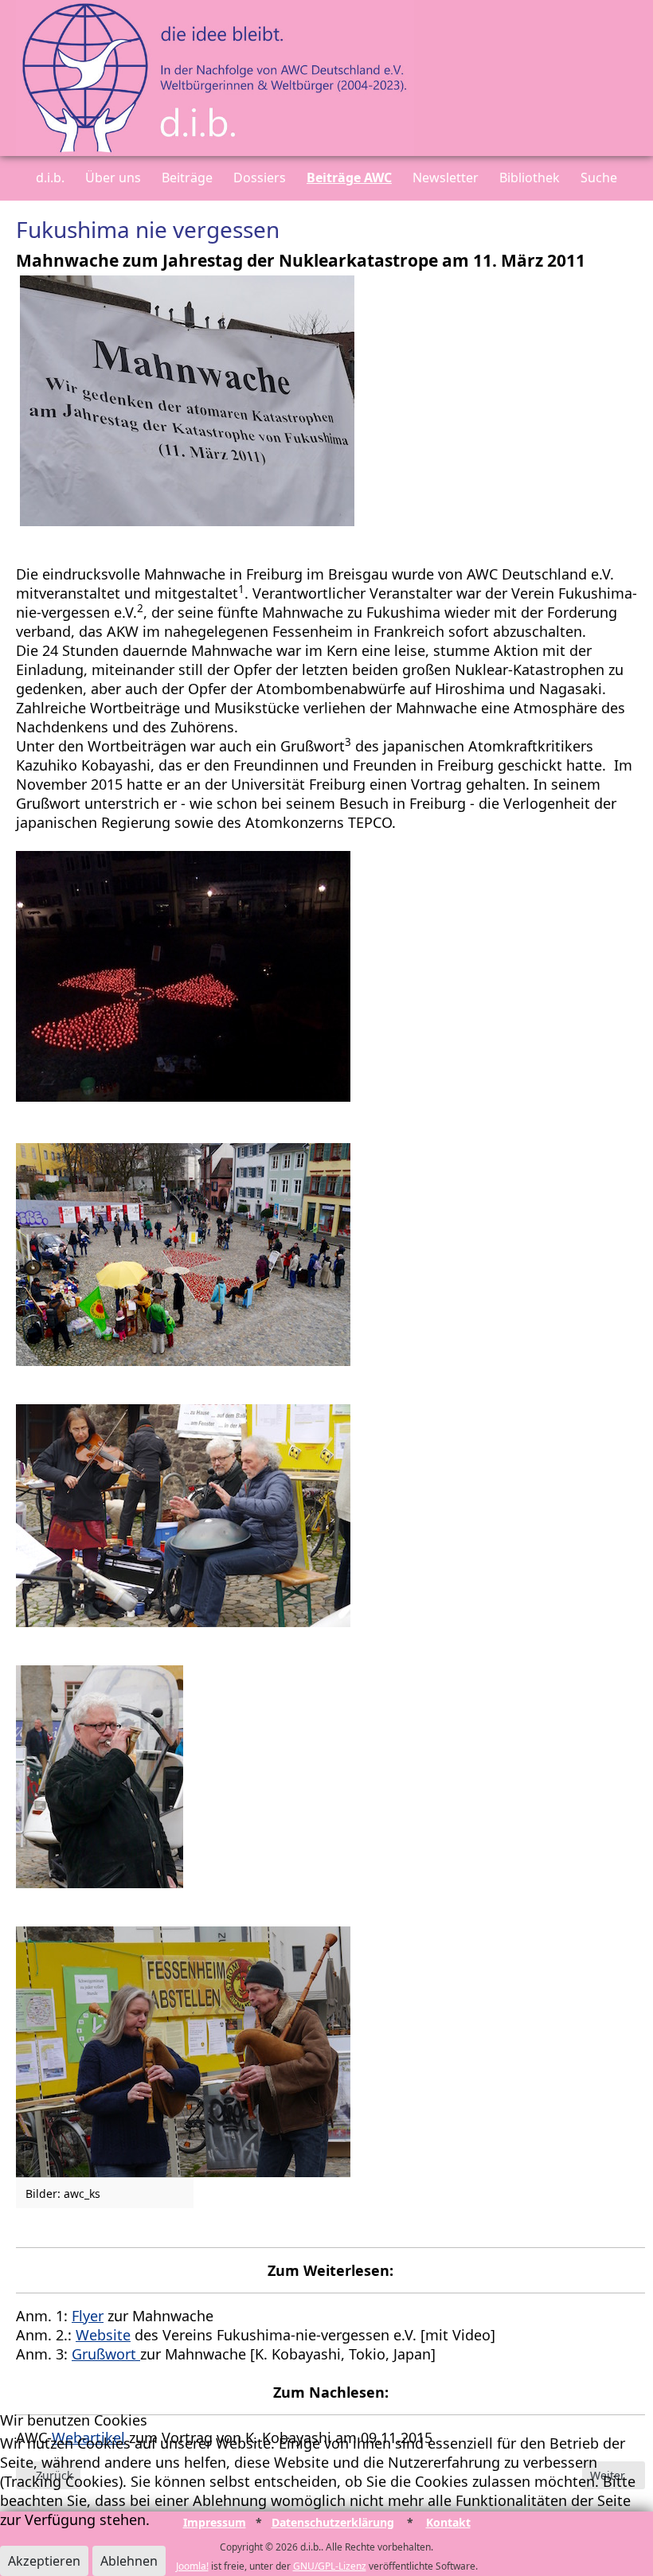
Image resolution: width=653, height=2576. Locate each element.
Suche (599, 178)
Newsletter (446, 178)
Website (103, 2335)
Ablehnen (129, 2561)
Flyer (88, 2316)
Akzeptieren (44, 2561)
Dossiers (260, 178)
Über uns (113, 178)
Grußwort (106, 2354)
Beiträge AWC (349, 178)
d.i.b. (50, 178)
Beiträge (187, 178)
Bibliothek (530, 178)
